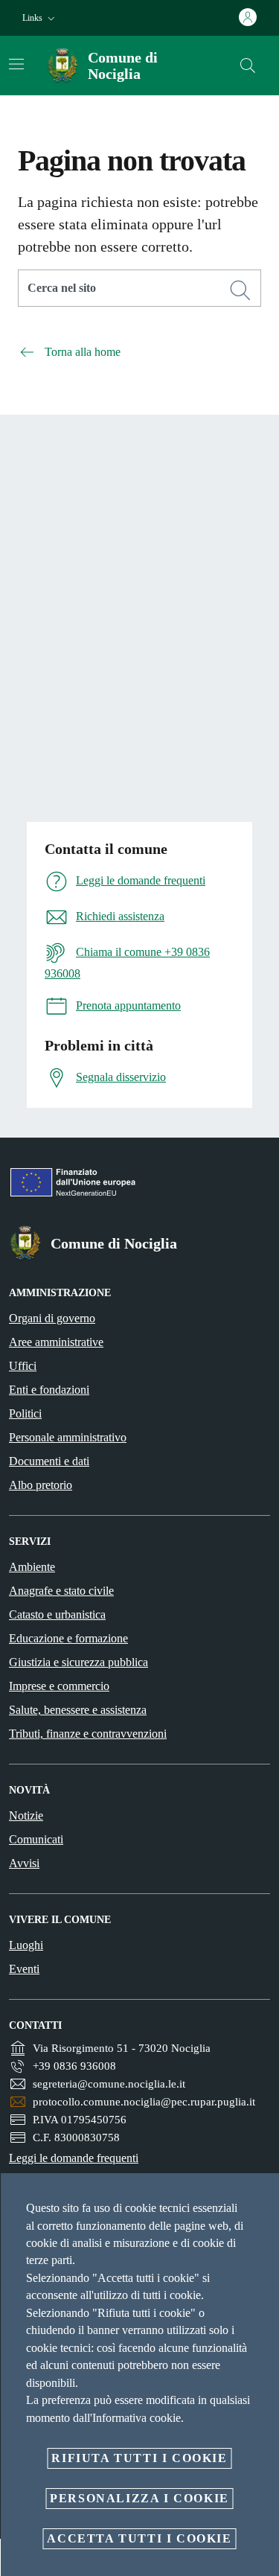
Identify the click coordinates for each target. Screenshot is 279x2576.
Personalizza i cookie (139, 2498)
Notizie (26, 1815)
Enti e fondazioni (49, 1390)
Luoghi (26, 1945)
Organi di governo (52, 1318)
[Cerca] (248, 66)
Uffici (23, 1366)
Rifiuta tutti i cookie (139, 2458)
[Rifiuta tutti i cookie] (263, 2196)
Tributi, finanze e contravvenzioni (88, 1734)
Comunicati (36, 1839)
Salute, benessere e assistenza (78, 1710)
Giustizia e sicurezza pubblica (78, 1662)
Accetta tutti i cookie (139, 2538)
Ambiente (32, 1567)
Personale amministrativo (68, 1437)
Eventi (24, 1969)
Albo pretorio (41, 1485)
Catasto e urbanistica (57, 1614)
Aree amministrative (56, 1342)
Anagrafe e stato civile (61, 1591)
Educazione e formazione (68, 1638)
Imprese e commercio (59, 1686)
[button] (40, 18)
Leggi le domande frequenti (74, 2158)
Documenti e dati (49, 1461)
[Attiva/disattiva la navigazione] (16, 64)
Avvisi (24, 1863)
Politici (25, 1413)
